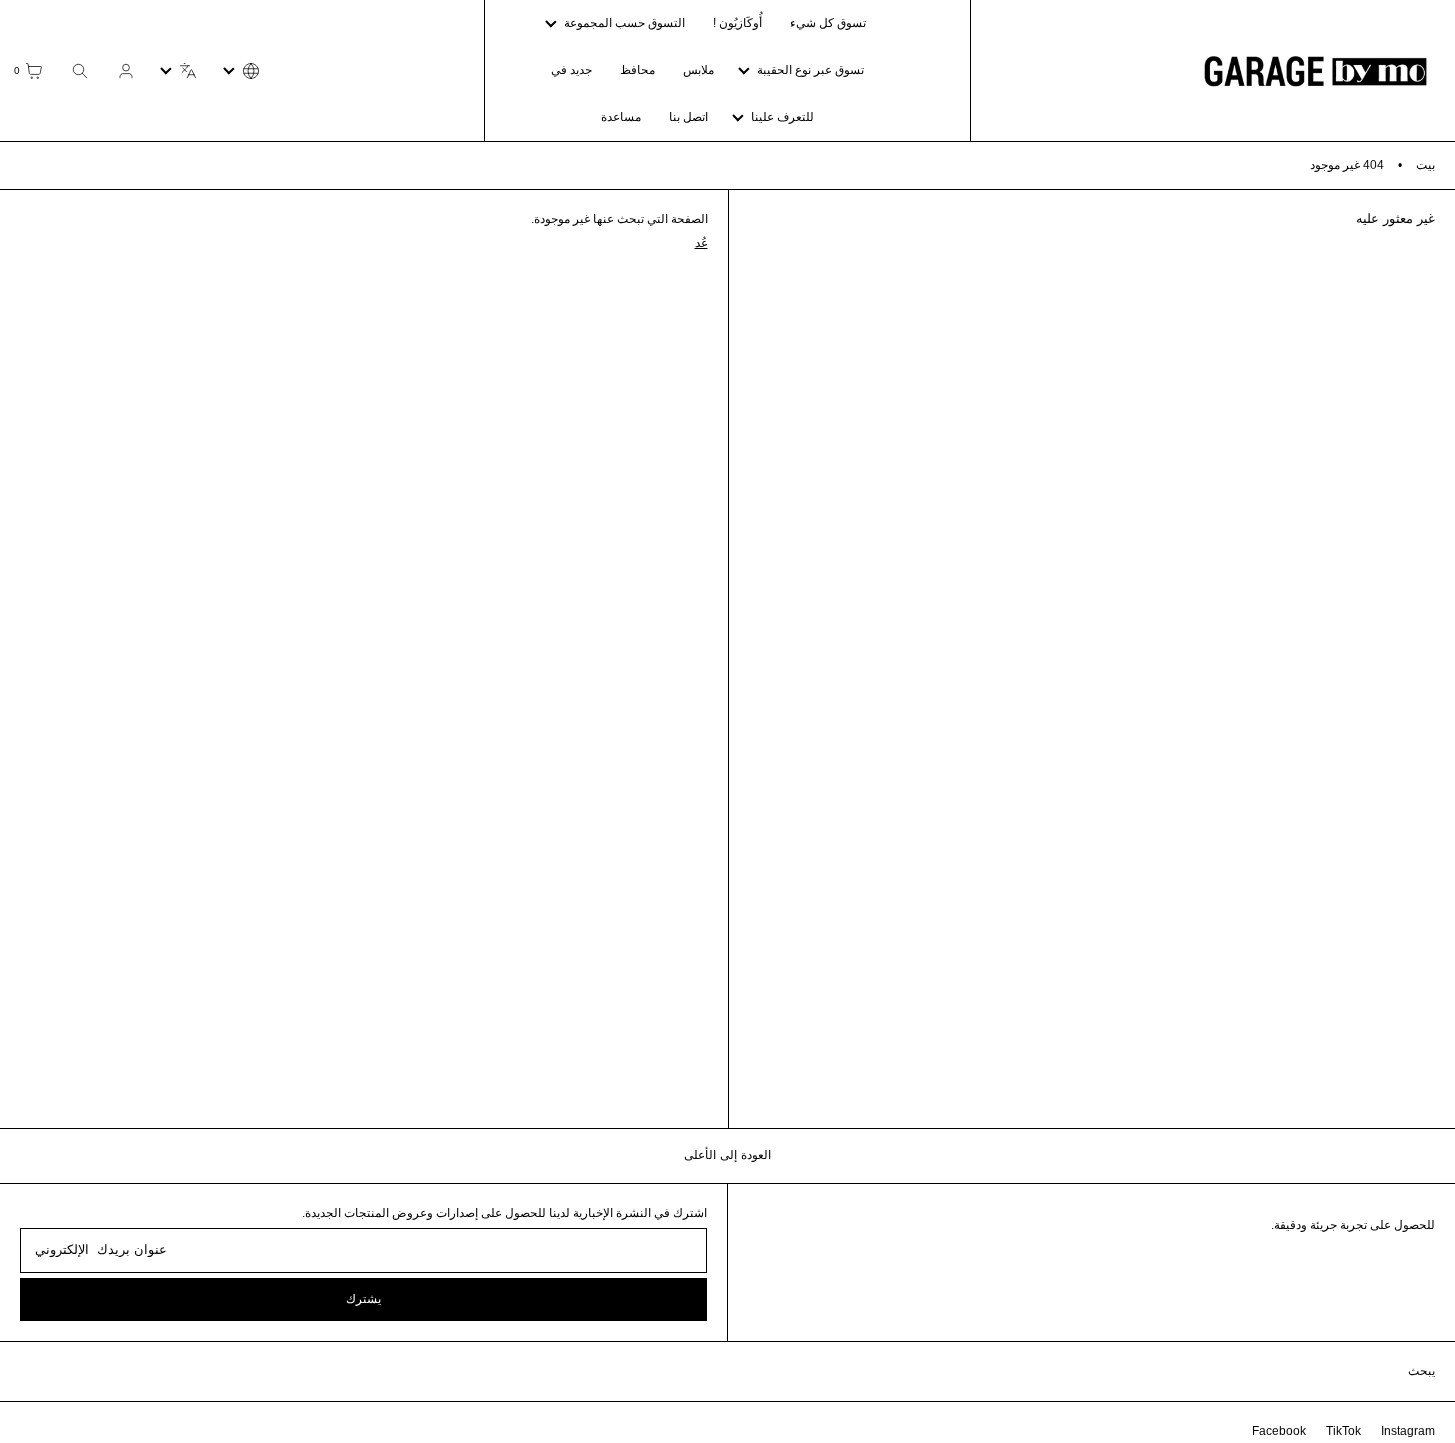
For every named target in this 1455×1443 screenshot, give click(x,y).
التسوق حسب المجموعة (624, 23)
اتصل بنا (688, 117)
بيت (1425, 165)
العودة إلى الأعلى (727, 1155)
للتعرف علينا (782, 117)
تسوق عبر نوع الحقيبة (810, 70)
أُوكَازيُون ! (737, 23)
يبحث (1421, 1371)
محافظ (637, 70)
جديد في (571, 70)
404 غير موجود (1347, 165)
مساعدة (621, 117)
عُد (701, 243)
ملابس (698, 70)
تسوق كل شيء (828, 23)
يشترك (363, 1299)
